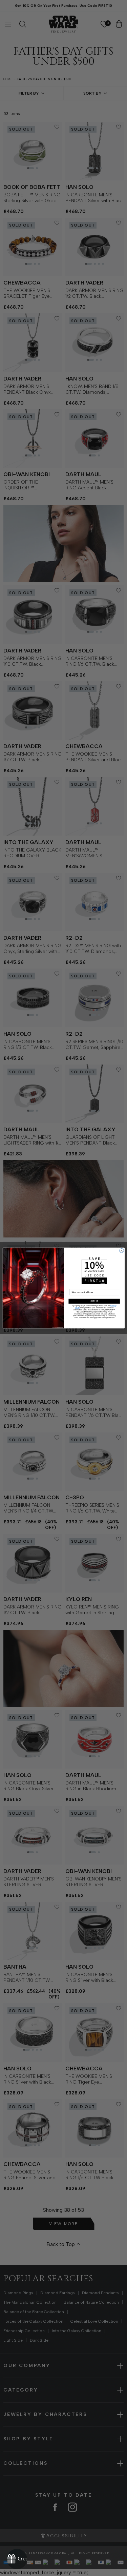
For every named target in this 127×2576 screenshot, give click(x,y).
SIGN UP (94, 1301)
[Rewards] (17, 2559)
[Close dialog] (121, 1251)
